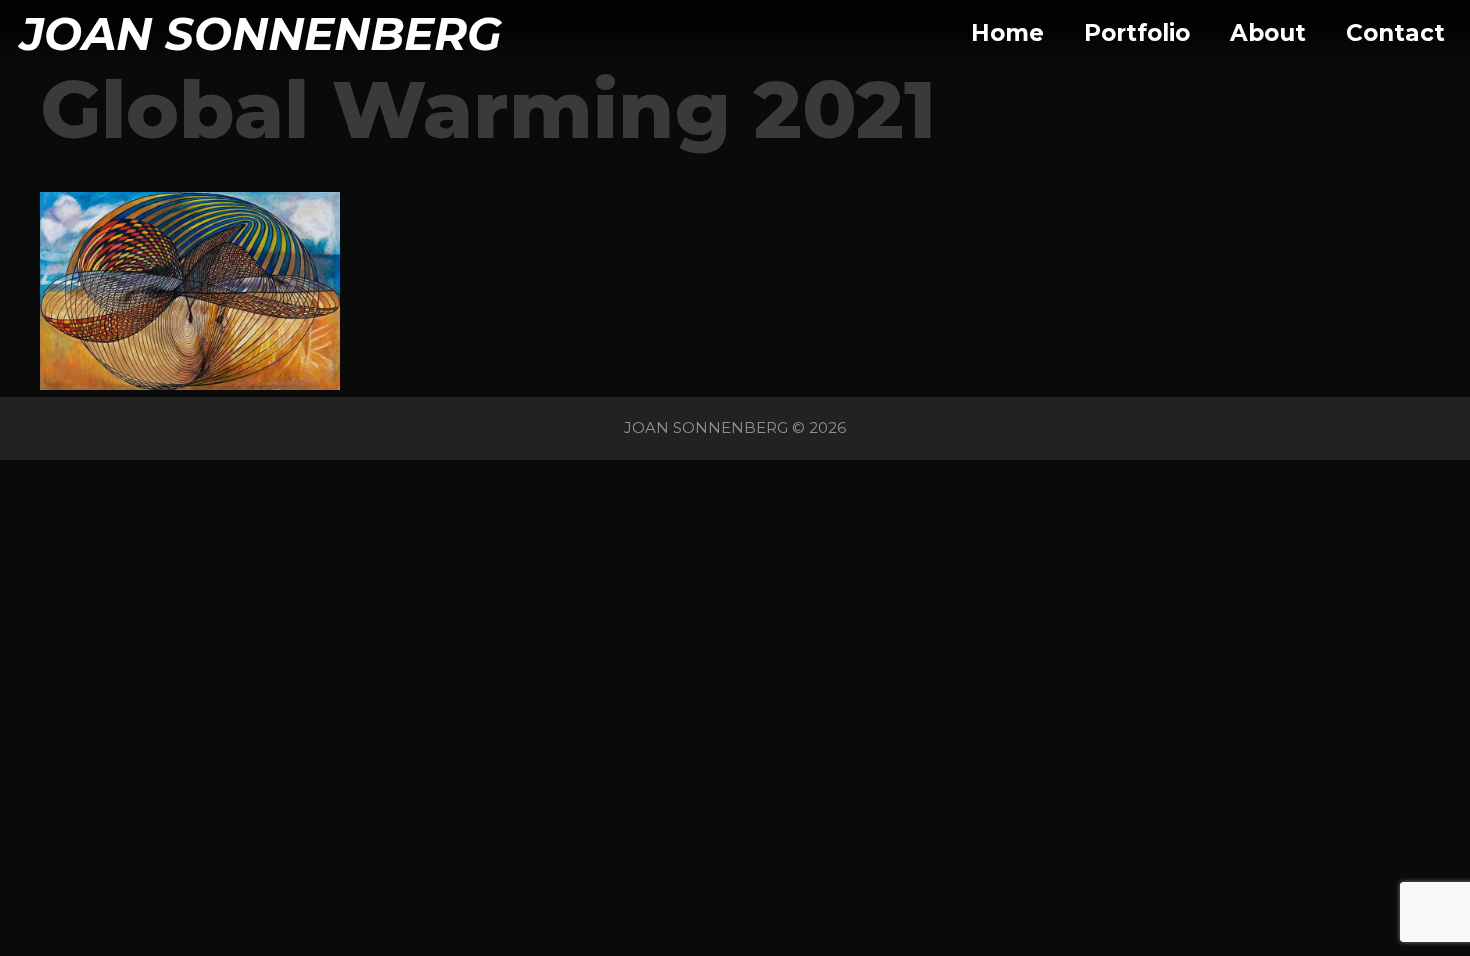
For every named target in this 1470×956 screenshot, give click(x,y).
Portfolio (1137, 33)
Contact (1395, 33)
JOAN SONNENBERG (261, 33)
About (1268, 33)
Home (1007, 33)
